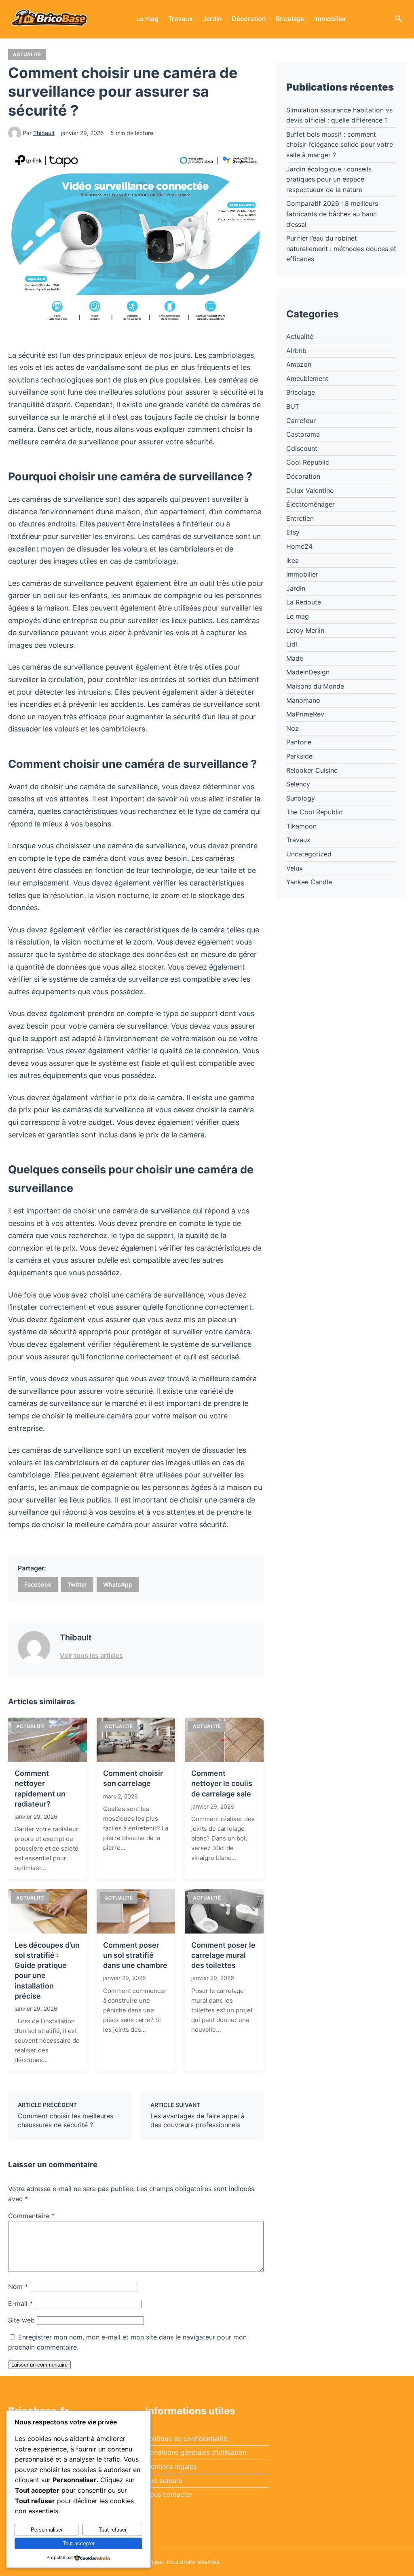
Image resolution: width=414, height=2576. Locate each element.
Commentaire (31, 2216)
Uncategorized (309, 854)
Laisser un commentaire (39, 2365)
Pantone (299, 742)
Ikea (293, 560)
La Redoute (304, 602)
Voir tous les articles (91, 1655)
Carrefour (301, 421)
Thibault (44, 133)
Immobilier (330, 19)
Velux (295, 868)
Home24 (299, 546)
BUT (293, 406)
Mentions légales (171, 2466)
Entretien (300, 518)
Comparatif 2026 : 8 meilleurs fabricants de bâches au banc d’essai (332, 214)
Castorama (303, 434)
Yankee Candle (309, 882)
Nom (18, 2286)
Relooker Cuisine (312, 770)
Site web (21, 2320)
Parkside (299, 756)
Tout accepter (79, 2543)
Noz (293, 728)
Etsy (293, 532)
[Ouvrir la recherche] (399, 19)
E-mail (20, 2303)
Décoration (249, 19)
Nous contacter (169, 2494)
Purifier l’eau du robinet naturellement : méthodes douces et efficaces (341, 248)
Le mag (147, 19)
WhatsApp (118, 1584)
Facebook (38, 1584)
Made (295, 658)
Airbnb (296, 351)
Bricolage (290, 19)
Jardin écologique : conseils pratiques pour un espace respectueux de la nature (329, 179)
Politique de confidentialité (186, 2439)
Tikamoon (301, 826)
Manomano (303, 700)
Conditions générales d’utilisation (196, 2452)
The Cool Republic (314, 812)
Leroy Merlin (305, 630)
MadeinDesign (308, 672)
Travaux (181, 19)
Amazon (299, 364)
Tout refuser (113, 2530)
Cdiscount (302, 448)
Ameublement (307, 378)
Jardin (212, 19)
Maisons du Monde (315, 686)
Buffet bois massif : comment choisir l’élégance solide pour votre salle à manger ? (340, 145)
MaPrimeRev (305, 714)
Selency (298, 784)
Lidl (292, 644)
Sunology (301, 798)
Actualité (27, 54)
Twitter (77, 1584)
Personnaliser (47, 2530)
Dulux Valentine (310, 490)
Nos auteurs (164, 2481)
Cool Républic (308, 462)
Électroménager (310, 504)
